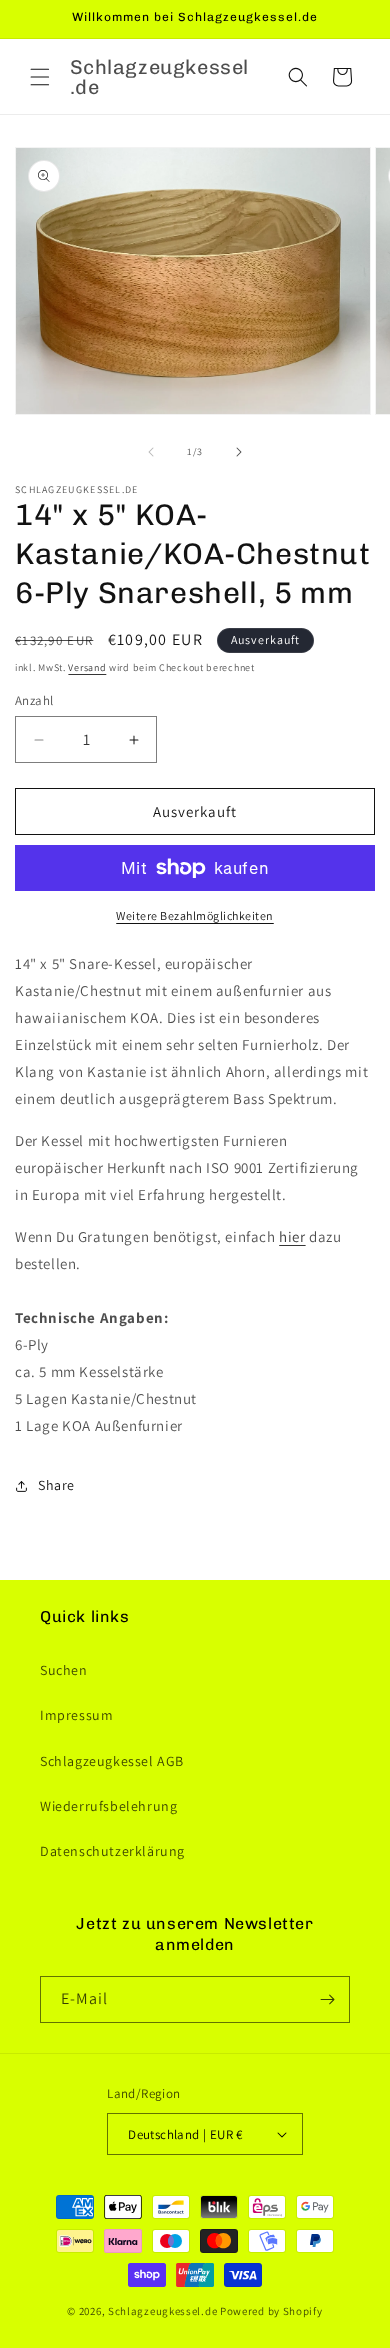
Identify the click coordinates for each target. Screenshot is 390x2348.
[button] (40, 77)
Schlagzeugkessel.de (162, 2311)
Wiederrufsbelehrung (108, 1806)
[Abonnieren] (327, 1999)
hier (292, 1236)
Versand (87, 667)
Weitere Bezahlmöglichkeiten (195, 915)
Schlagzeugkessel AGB (112, 1761)
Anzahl (34, 700)
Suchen (64, 1670)
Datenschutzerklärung (112, 1851)
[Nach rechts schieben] (239, 452)
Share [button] (56, 1485)
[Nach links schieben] (151, 452)
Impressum (76, 1715)
